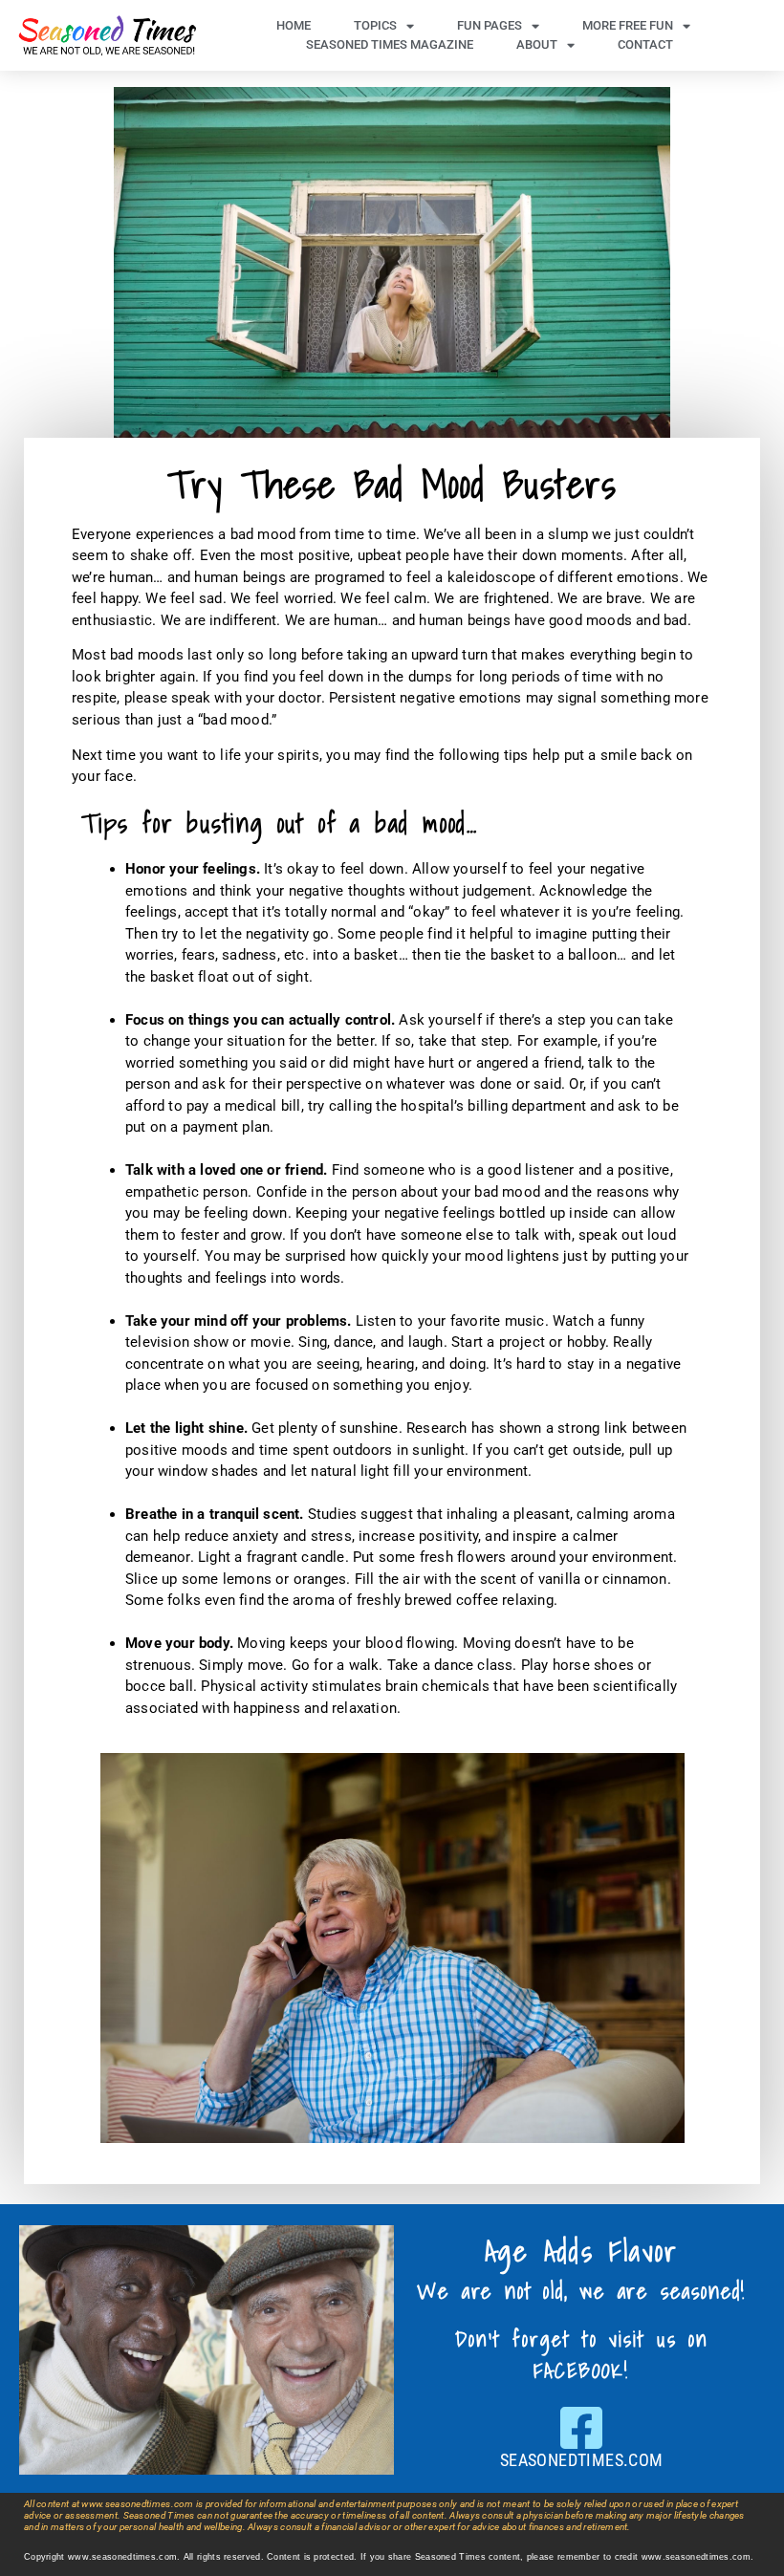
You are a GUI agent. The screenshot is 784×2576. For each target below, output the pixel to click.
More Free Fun (628, 25)
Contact (645, 44)
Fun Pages (490, 25)
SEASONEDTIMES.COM (582, 2460)
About (537, 44)
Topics (375, 25)
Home (294, 25)
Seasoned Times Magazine (390, 44)
